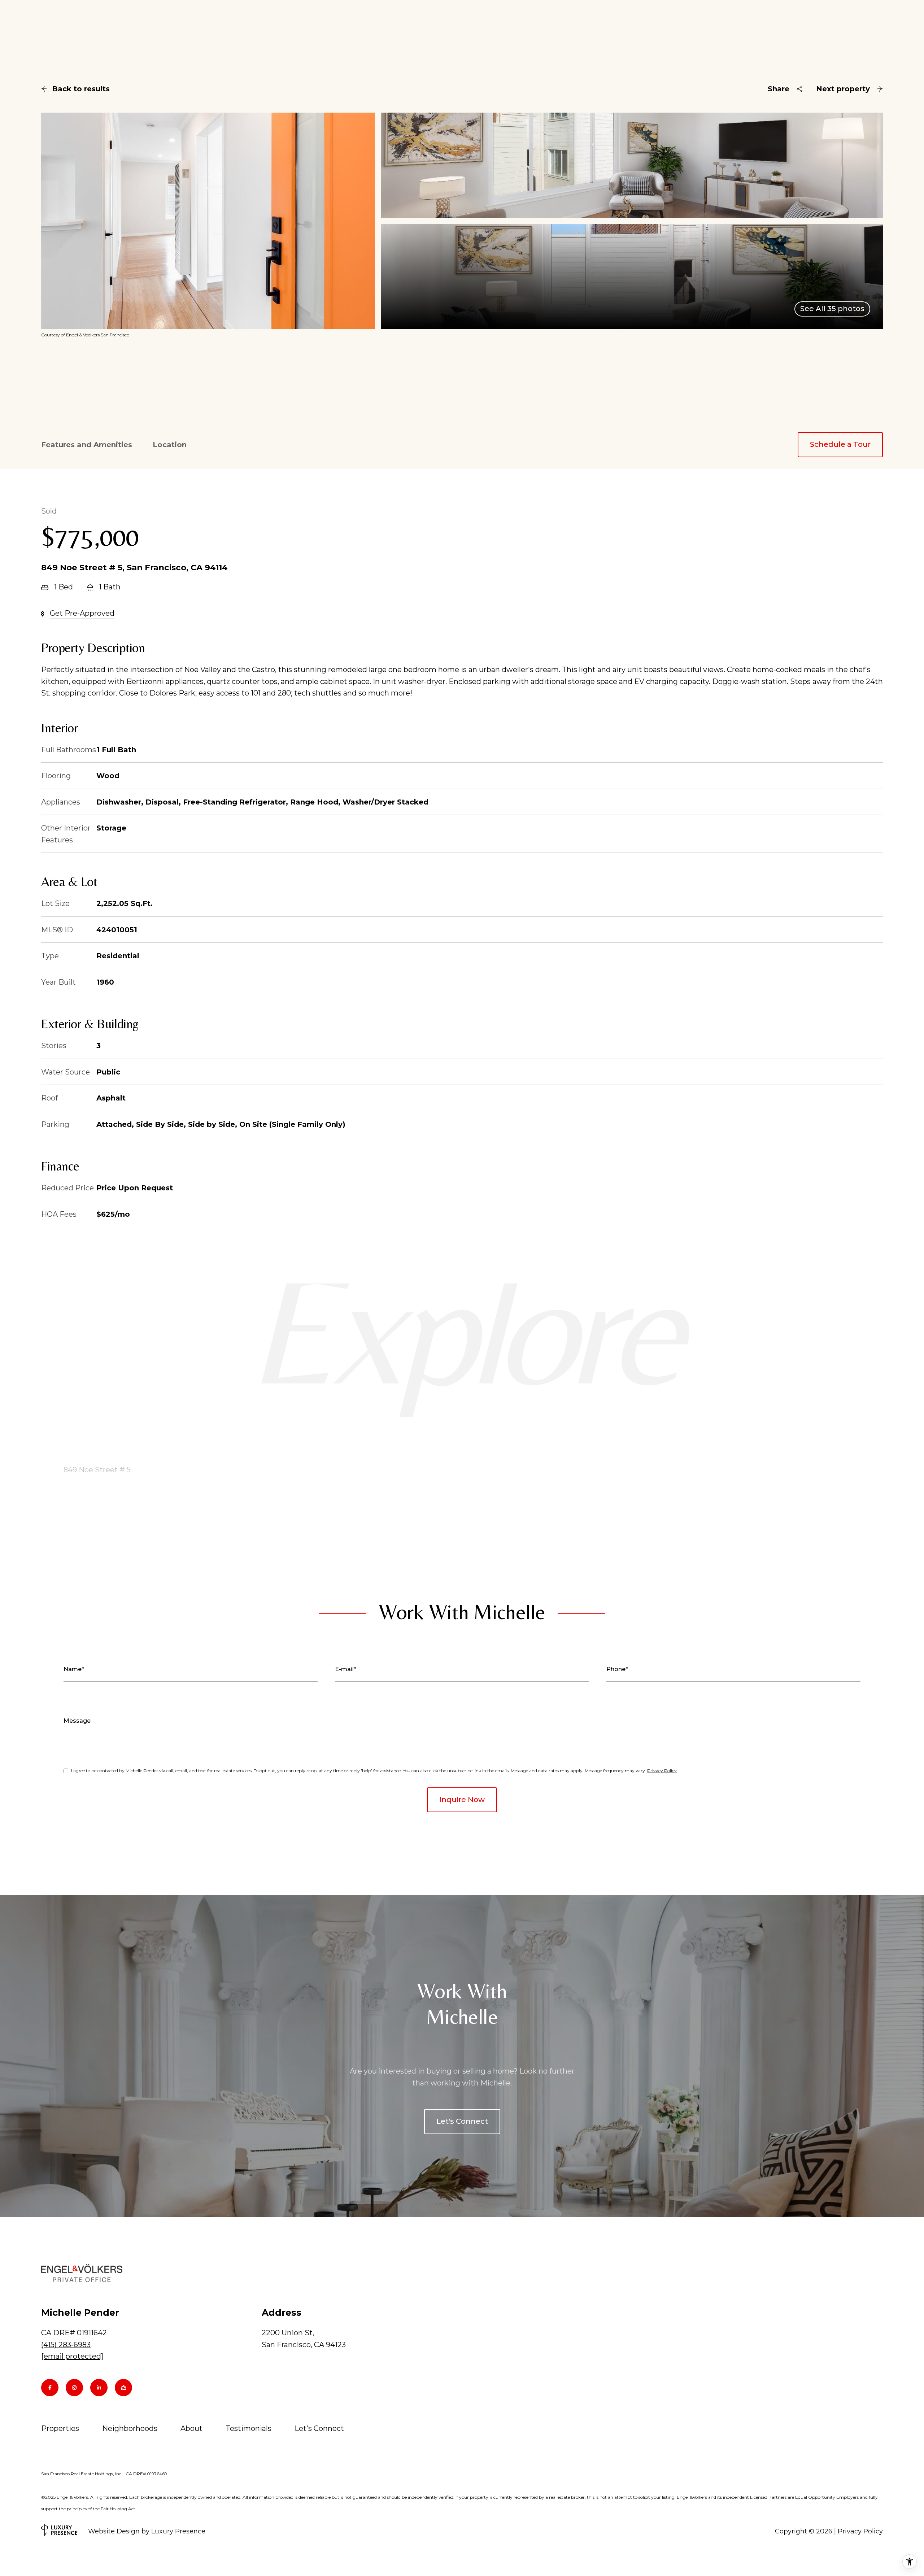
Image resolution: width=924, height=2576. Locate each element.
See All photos (832, 309)
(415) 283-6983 (66, 2345)
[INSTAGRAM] (74, 2388)
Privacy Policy (662, 1771)
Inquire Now (462, 1800)
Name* (74, 1669)
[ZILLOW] (123, 2388)
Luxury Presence (178, 2531)
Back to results (81, 89)
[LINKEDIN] (99, 2388)
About (191, 2428)
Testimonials (249, 2428)
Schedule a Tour (840, 444)
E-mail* (346, 1669)
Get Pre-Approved (82, 613)
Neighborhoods (130, 2428)
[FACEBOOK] (50, 2388)
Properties (60, 2428)
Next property (843, 89)
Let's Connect (462, 2121)
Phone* (617, 1669)
